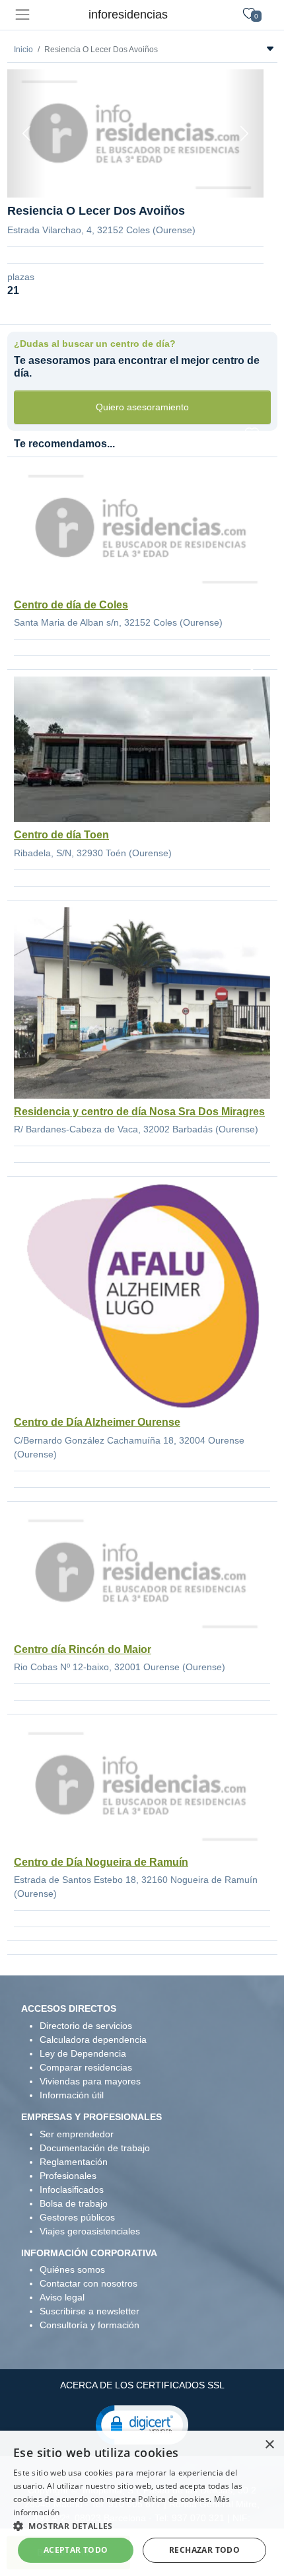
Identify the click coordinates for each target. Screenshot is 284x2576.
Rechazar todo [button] (204, 2550)
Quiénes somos (72, 2269)
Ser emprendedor (77, 2134)
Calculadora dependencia (93, 2040)
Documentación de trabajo (95, 2148)
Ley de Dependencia (83, 2053)
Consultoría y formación (89, 2325)
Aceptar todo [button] (76, 2550)
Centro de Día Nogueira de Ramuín (101, 1862)
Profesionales (68, 2176)
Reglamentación (74, 2162)
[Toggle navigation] (22, 15)
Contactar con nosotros (89, 2283)
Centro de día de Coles (71, 605)
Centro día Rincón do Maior (83, 1649)
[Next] (244, 133)
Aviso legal (62, 2297)
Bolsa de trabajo (74, 2203)
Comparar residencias (86, 2067)
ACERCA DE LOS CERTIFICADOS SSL (142, 2385)
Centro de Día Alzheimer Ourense (97, 1422)
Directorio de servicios (86, 2026)
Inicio (23, 50)
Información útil (72, 2095)
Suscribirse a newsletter (89, 2311)
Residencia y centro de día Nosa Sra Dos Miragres (139, 1112)
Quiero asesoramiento (142, 407)
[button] (142, 2424)
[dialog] (142, 2503)
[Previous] (26, 133)
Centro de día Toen (61, 835)
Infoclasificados (72, 2190)
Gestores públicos (77, 2217)
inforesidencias (128, 15)
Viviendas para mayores (90, 2081)
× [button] (269, 2445)
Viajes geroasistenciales (90, 2231)
